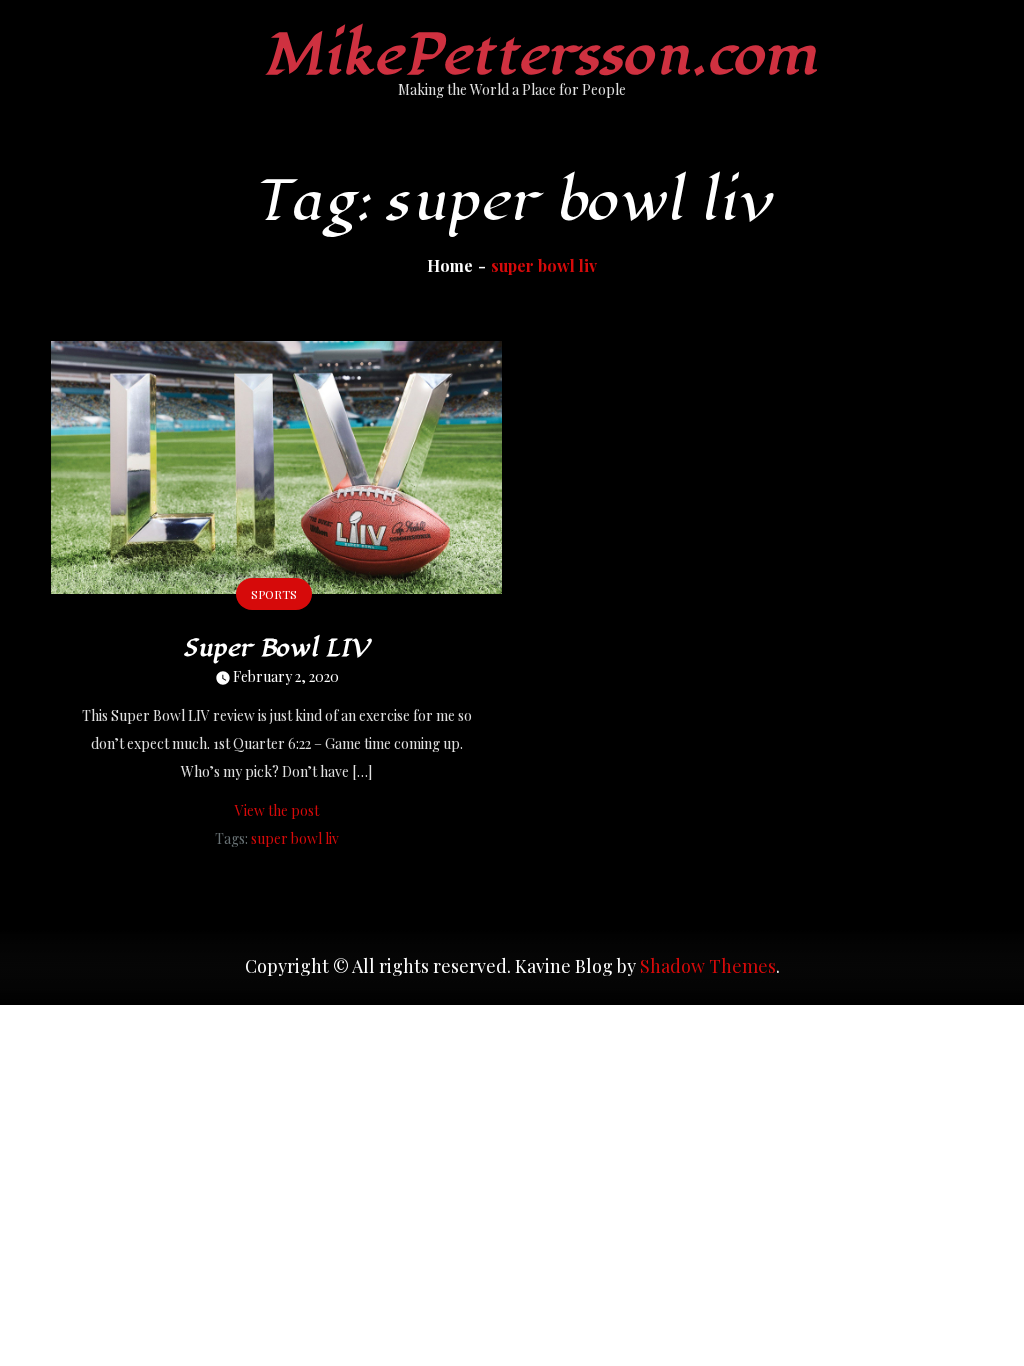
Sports (274, 594)
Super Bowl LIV (276, 648)
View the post (277, 810)
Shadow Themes (708, 966)
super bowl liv (295, 838)
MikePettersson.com (540, 55)
